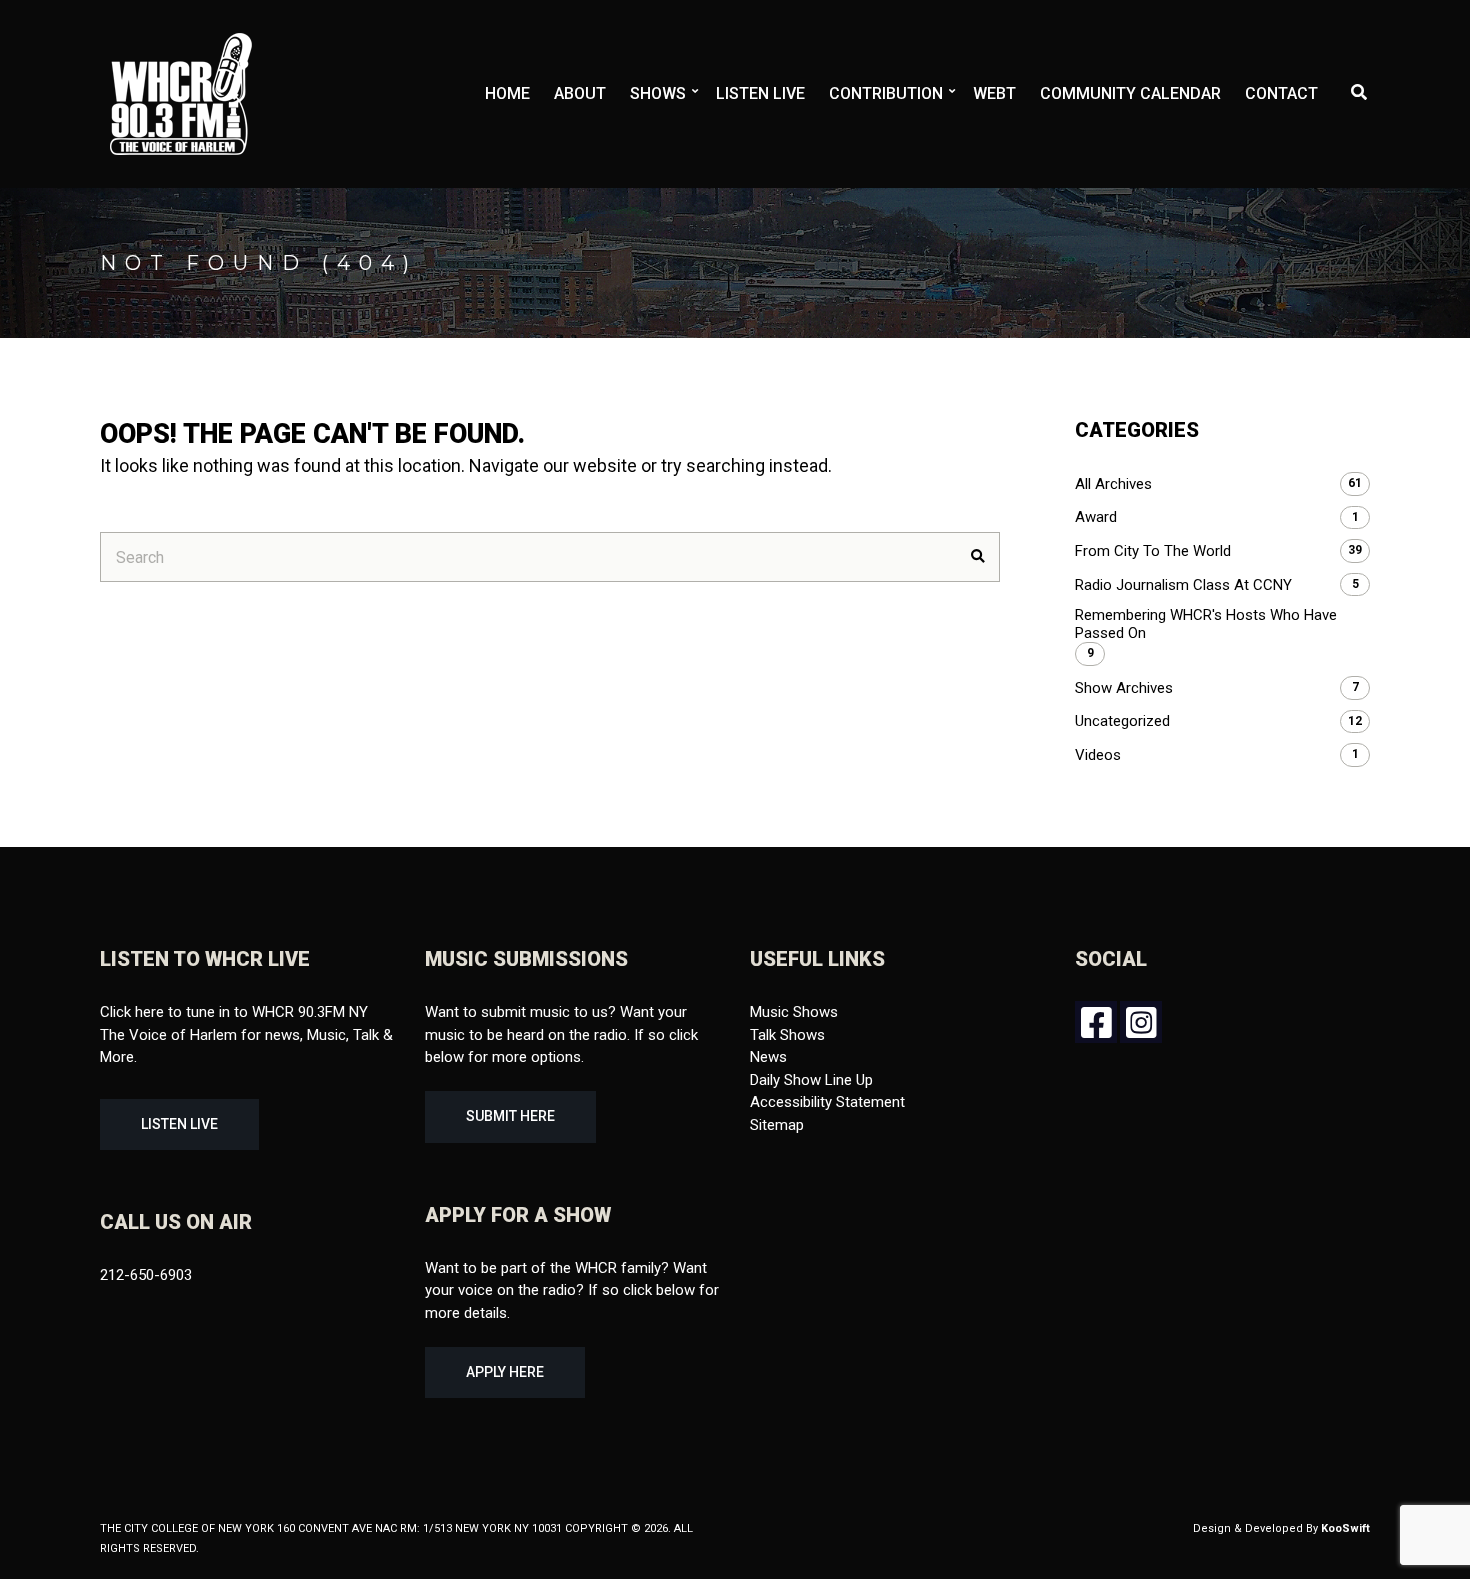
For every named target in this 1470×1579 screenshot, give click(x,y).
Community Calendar (1130, 93)
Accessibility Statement (827, 1102)
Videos (1098, 755)
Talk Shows (787, 1035)
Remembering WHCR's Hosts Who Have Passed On (1206, 624)
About (580, 93)
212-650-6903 (146, 1275)
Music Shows (794, 1012)
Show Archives (1124, 688)
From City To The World (1153, 551)
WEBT (994, 93)
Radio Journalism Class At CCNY (1183, 585)
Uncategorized (1122, 721)
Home (507, 93)
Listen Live (760, 93)
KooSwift (1345, 1528)
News (768, 1057)
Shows (658, 93)
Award (1096, 517)
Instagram (1141, 1022)
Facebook (1096, 1022)
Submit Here (510, 1116)
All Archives (1113, 484)
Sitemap (777, 1125)
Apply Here (505, 1372)
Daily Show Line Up (811, 1080)
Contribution (886, 93)
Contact (1281, 93)
